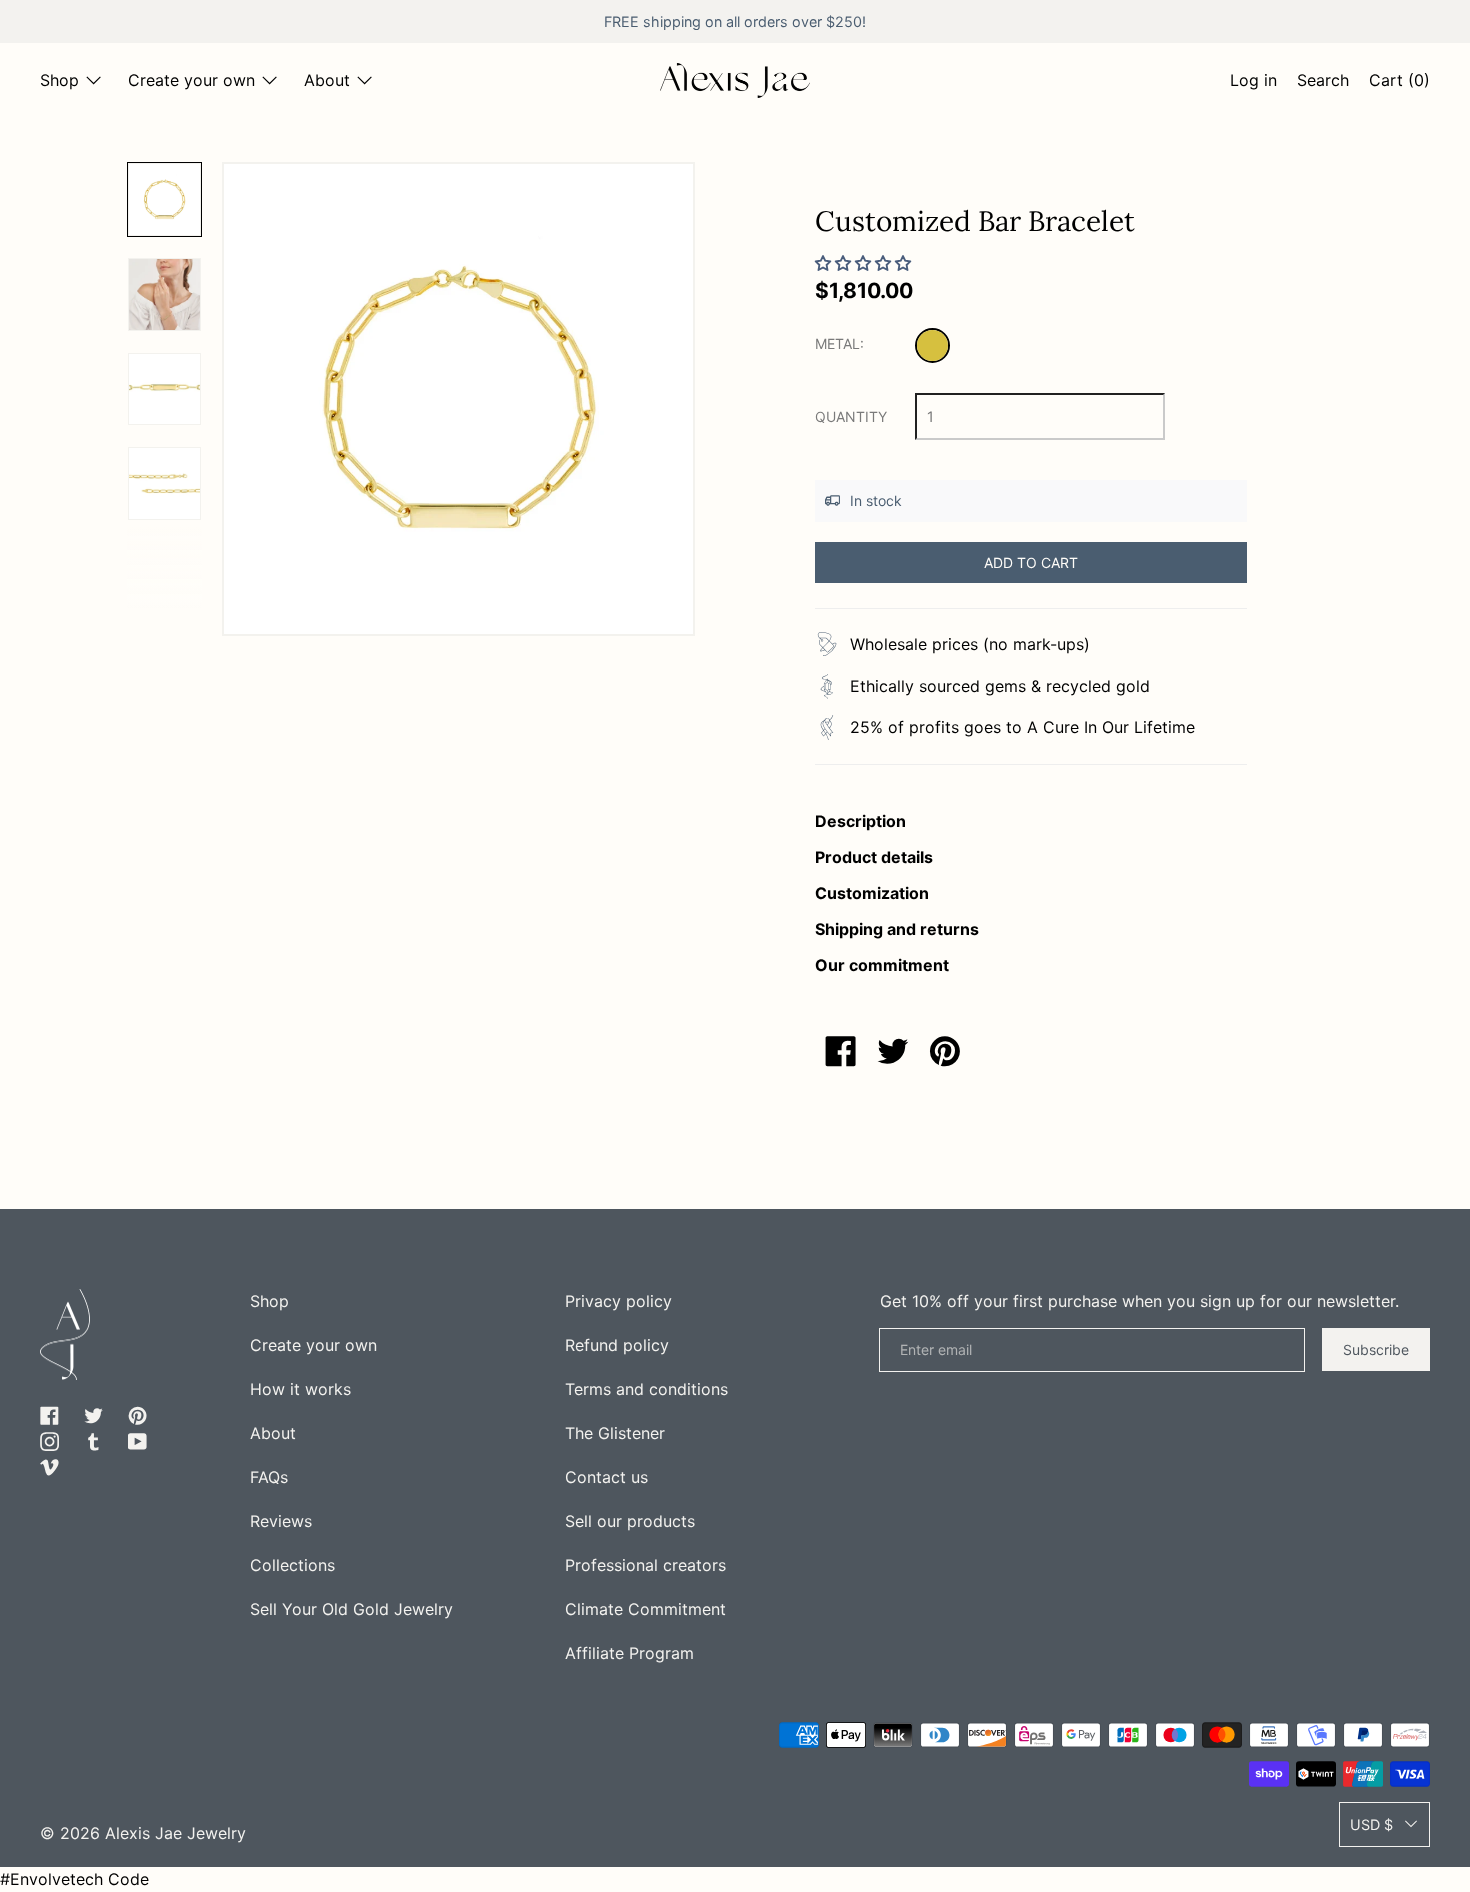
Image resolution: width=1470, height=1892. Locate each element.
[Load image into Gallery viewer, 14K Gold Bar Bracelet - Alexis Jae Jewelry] (164, 294)
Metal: (839, 343)
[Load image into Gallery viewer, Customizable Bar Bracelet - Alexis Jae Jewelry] (164, 199)
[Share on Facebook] (841, 1051)
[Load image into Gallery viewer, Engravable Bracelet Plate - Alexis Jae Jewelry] (164, 389)
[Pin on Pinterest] (945, 1051)
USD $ (1371, 1824)
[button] (1323, 83)
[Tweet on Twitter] (893, 1051)
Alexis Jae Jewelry (175, 1833)
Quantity (851, 416)
